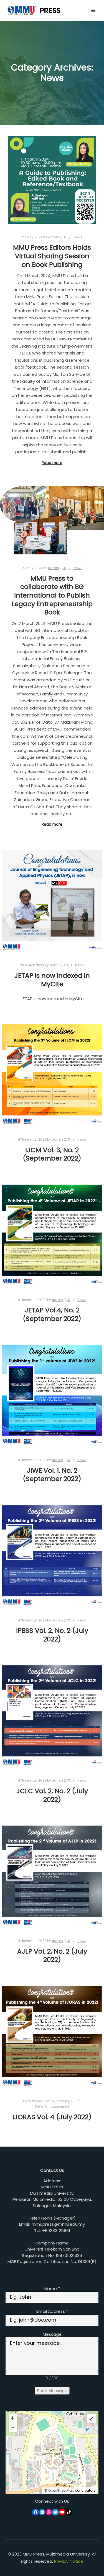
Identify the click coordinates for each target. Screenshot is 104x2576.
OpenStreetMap (61, 2490)
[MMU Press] (33, 10)
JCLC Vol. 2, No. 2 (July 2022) (52, 1795)
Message (52, 2334)
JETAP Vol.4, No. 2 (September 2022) (52, 1314)
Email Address (52, 2311)
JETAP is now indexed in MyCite (52, 980)
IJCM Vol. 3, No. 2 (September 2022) (52, 1154)
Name (52, 2289)
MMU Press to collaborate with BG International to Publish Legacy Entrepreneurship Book (52, 595)
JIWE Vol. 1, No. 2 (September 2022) (52, 1475)
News (78, 237)
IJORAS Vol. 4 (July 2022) (52, 2117)
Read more (52, 463)
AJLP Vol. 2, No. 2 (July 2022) (52, 1956)
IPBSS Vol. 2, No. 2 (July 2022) (52, 1635)
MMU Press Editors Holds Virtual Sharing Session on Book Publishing (52, 256)
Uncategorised (57, 2106)
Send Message (52, 2391)
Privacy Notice (69, 2561)
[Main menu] (93, 11)
